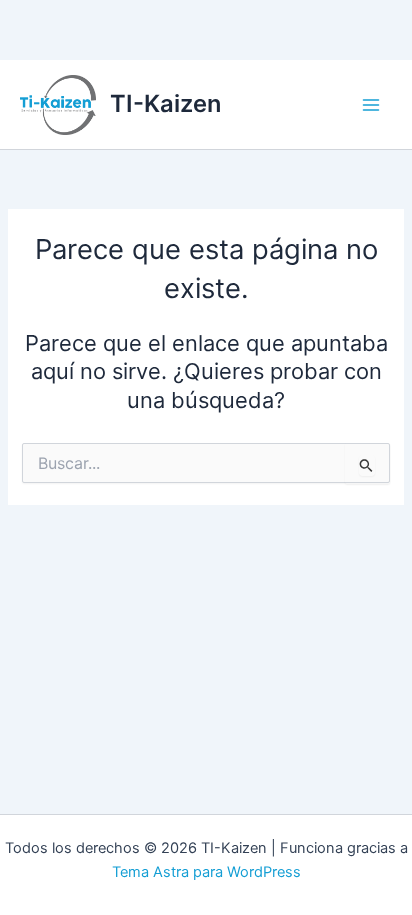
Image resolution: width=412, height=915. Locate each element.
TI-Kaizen (165, 103)
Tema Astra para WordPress (206, 872)
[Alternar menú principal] (371, 105)
